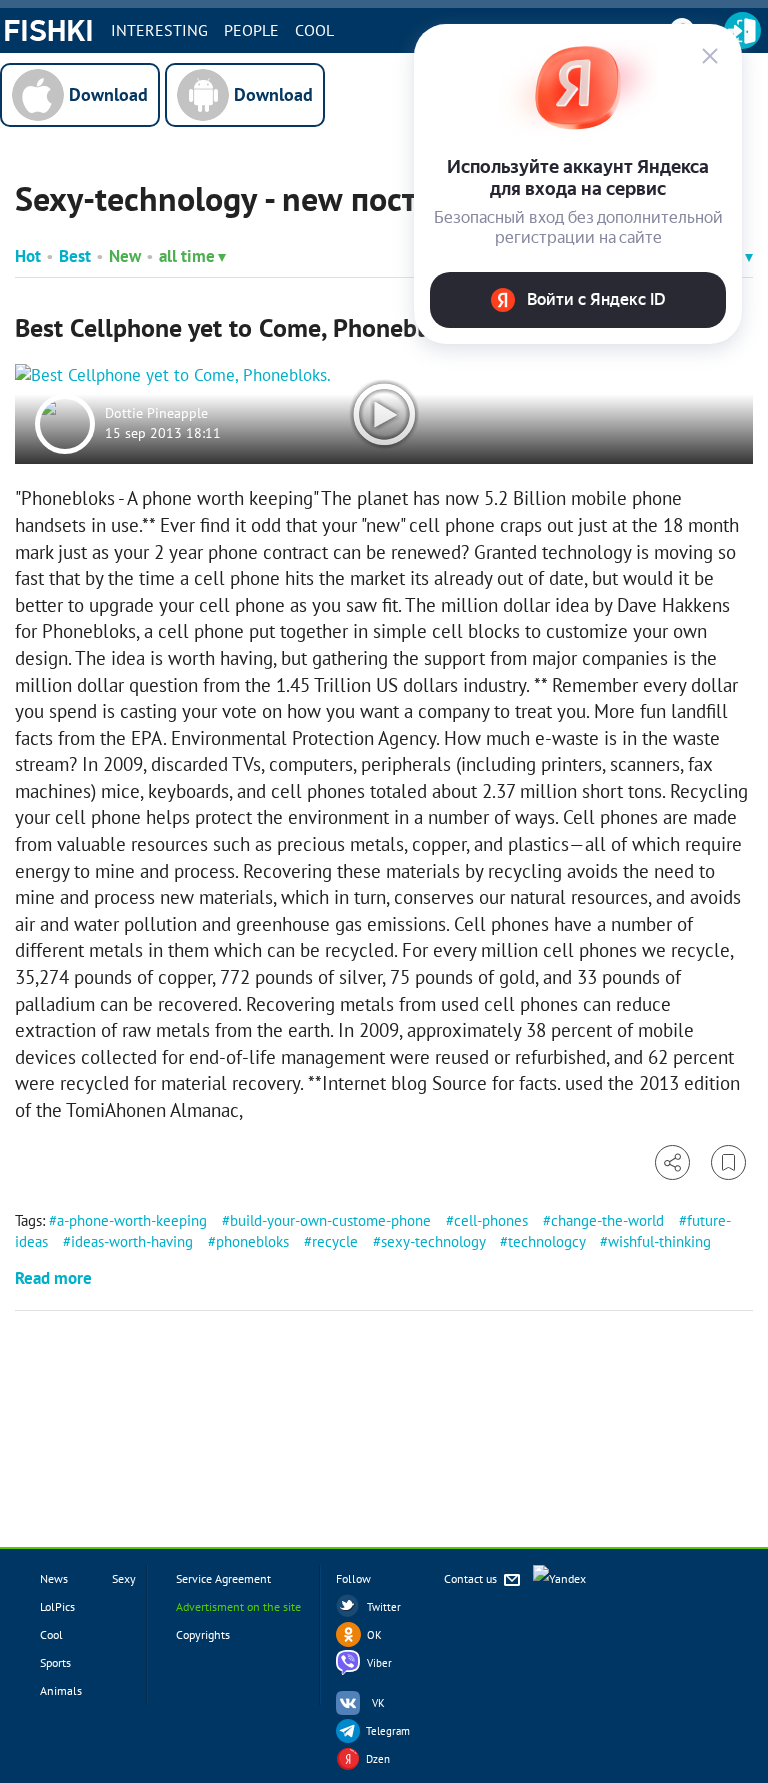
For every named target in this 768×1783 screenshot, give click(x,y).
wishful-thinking (659, 1241)
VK (378, 1703)
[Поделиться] (672, 1162)
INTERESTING (159, 30)
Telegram (388, 1731)
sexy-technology (433, 1241)
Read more (53, 1278)
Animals (61, 1690)
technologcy (546, 1241)
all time (187, 256)
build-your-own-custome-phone (330, 1220)
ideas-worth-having (132, 1241)
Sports (55, 1662)
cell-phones (491, 1220)
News (54, 1578)
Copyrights (203, 1634)
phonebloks (252, 1241)
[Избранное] (728, 1162)
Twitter (384, 1607)
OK (374, 1635)
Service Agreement (223, 1578)
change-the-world (607, 1220)
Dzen (378, 1759)
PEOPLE (251, 30)
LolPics (57, 1606)
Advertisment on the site (238, 1606)
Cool (314, 30)
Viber (379, 1663)
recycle (335, 1241)
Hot (28, 256)
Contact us (472, 1578)
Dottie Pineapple (156, 414)
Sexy (124, 1578)
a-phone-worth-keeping (132, 1220)
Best (75, 256)
